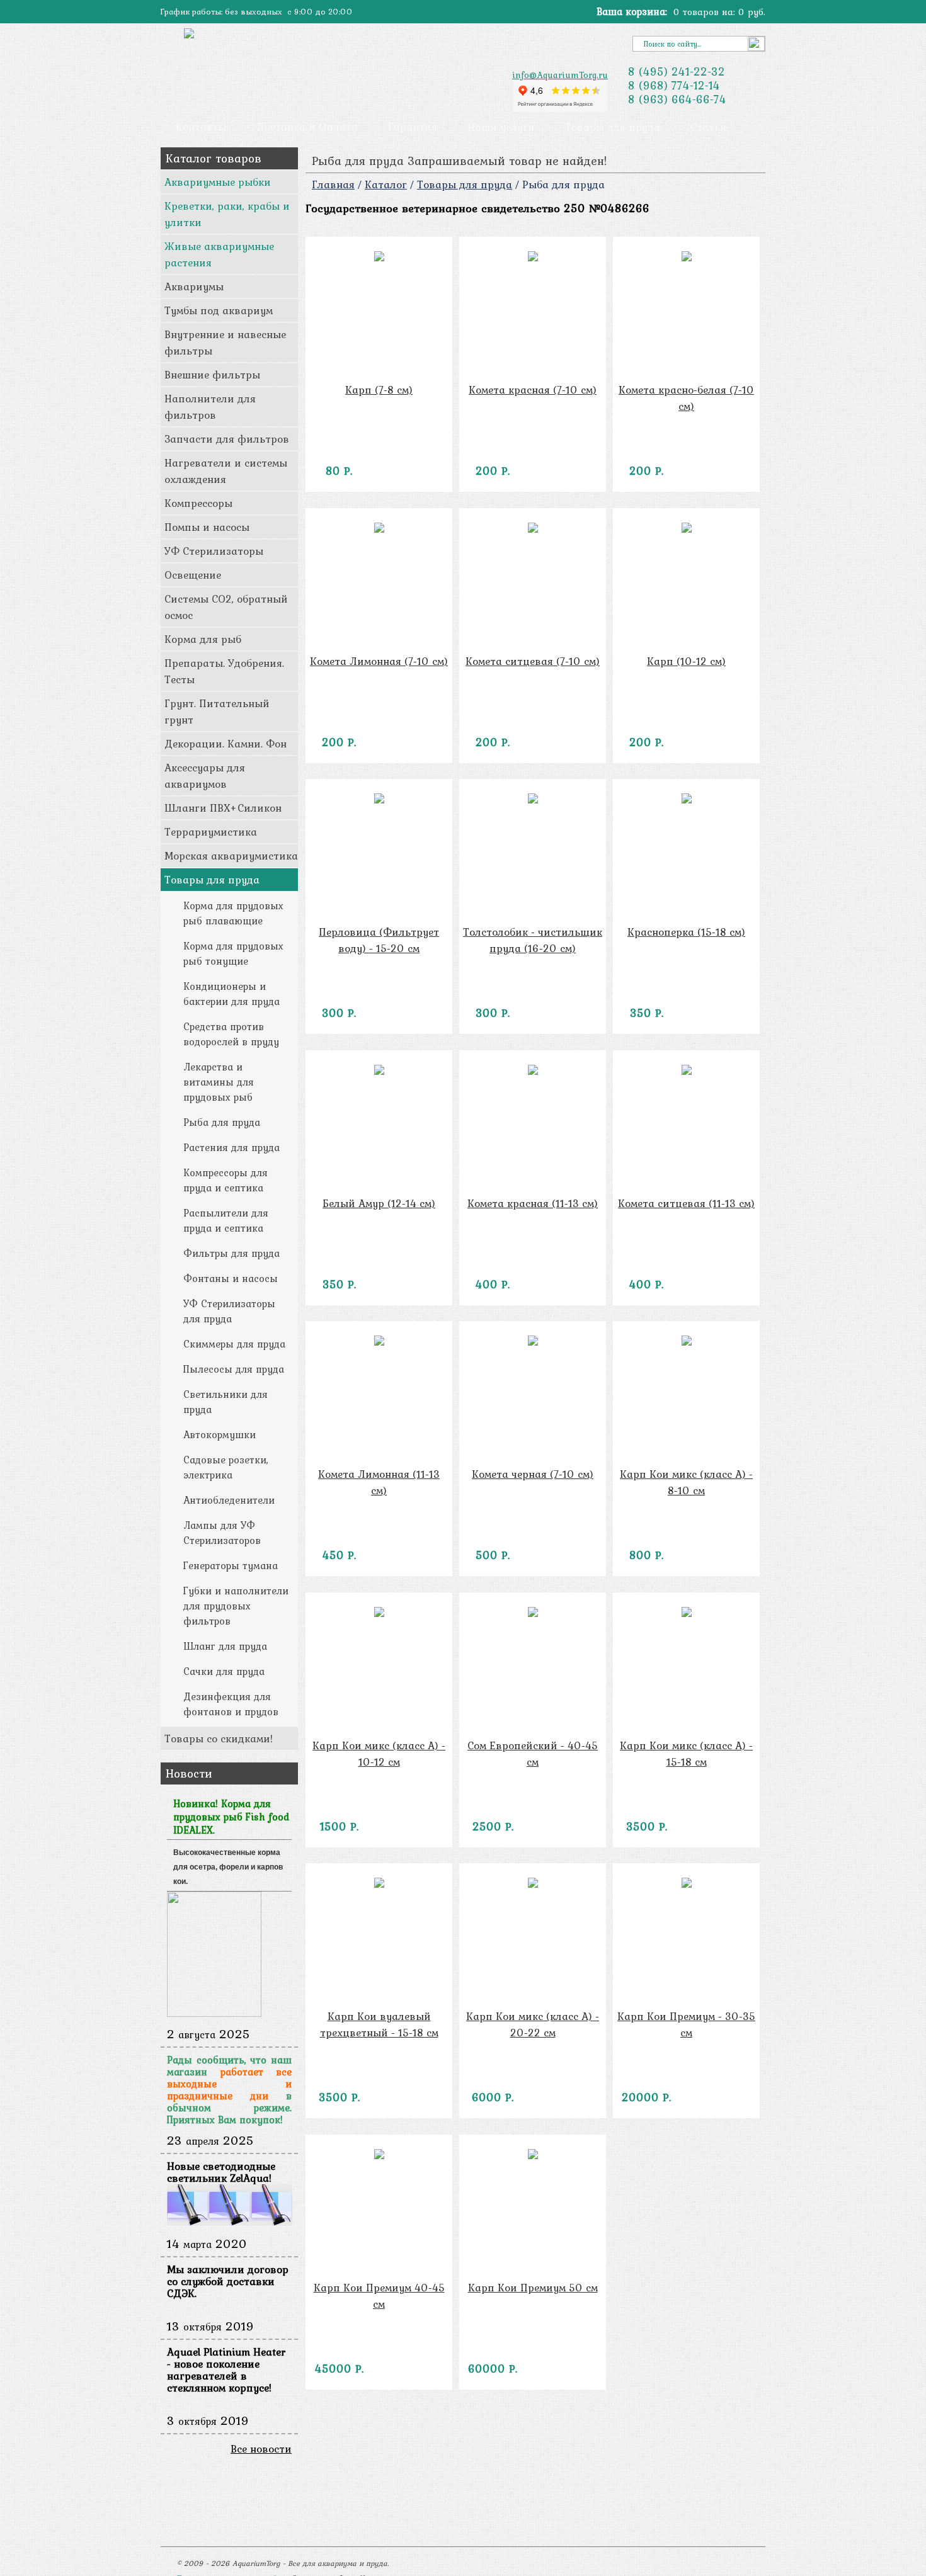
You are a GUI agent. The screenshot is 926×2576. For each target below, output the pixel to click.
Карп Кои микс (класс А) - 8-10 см (686, 1482)
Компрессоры (198, 503)
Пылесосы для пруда (234, 1369)
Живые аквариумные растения (219, 254)
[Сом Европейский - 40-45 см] (533, 1613)
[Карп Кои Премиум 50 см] (533, 2155)
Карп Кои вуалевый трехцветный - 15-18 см (379, 2024)
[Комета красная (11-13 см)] (533, 1071)
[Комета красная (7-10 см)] (533, 258)
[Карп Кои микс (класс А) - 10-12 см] (379, 1613)
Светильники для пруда (226, 1402)
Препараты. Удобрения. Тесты (224, 671)
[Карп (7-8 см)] (379, 258)
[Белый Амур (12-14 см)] (379, 1071)
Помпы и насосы (207, 527)
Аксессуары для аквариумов (205, 776)
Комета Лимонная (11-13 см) (379, 1482)
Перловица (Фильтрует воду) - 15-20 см (379, 940)
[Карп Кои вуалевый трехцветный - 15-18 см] (379, 1884)
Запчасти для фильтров (227, 439)
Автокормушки (220, 1434)
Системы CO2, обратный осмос (226, 607)
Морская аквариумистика (231, 856)
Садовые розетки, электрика (226, 1467)
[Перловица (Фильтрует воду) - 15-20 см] (379, 800)
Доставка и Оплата (307, 127)
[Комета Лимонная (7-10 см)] (379, 529)
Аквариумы (194, 287)
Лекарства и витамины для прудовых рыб (219, 1082)
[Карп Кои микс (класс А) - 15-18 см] (686, 1613)
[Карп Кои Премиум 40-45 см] (379, 2155)
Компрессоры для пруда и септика (226, 1180)
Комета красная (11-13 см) (533, 1203)
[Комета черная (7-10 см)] (533, 1342)
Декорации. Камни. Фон (226, 744)
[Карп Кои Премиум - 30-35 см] (686, 1884)
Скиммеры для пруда (234, 1344)
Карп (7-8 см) (379, 390)
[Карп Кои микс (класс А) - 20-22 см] (533, 1884)
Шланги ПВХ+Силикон (223, 808)
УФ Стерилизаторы (214, 551)
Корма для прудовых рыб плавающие (233, 913)
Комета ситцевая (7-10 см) (533, 661)
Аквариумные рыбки (218, 182)
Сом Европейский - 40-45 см (533, 1754)
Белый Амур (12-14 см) (379, 1203)
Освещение (193, 575)
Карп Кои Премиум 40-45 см (379, 2296)
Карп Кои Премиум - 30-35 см (686, 2024)
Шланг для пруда (225, 1646)
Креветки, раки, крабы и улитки (227, 214)
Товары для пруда (613, 127)
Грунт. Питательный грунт (217, 712)
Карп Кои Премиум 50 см (533, 2288)
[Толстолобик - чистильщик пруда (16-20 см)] (533, 800)
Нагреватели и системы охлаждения (226, 471)
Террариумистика (211, 832)
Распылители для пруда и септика (226, 1220)
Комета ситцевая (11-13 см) (686, 1203)
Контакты (201, 127)
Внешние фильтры (212, 375)
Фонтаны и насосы (231, 1278)
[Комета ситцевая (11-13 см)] (686, 1071)
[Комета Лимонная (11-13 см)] (379, 1342)
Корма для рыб (203, 639)
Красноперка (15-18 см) (686, 932)
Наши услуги (501, 127)
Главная (333, 184)
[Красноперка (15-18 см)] (686, 800)
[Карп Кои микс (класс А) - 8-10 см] (686, 1342)
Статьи (709, 127)
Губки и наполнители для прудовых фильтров (236, 1606)
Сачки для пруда (224, 1671)
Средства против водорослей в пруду (231, 1034)
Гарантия (413, 127)
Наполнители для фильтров (210, 407)
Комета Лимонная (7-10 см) (379, 661)
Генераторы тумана (231, 1565)
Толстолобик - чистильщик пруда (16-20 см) (533, 940)
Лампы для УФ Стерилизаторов (222, 1533)
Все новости (261, 2449)
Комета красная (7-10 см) (533, 390)
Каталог (386, 184)
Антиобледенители (229, 1500)
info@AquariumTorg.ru (560, 75)
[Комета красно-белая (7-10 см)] (686, 258)
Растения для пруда (231, 1147)
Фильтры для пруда (231, 1253)
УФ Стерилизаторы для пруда (229, 1311)
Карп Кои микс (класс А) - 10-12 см (379, 1754)
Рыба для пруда (222, 1122)
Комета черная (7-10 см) (533, 1474)
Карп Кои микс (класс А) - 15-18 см (686, 1754)
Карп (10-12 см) (686, 661)
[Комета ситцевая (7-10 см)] (533, 529)
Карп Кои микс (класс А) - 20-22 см (533, 2024)
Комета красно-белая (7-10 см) (686, 398)
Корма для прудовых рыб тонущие (233, 953)
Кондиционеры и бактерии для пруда (231, 994)
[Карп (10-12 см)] (686, 529)
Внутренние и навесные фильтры (225, 343)
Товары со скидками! (219, 1739)
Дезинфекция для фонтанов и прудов (231, 1704)
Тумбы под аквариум (219, 310)
